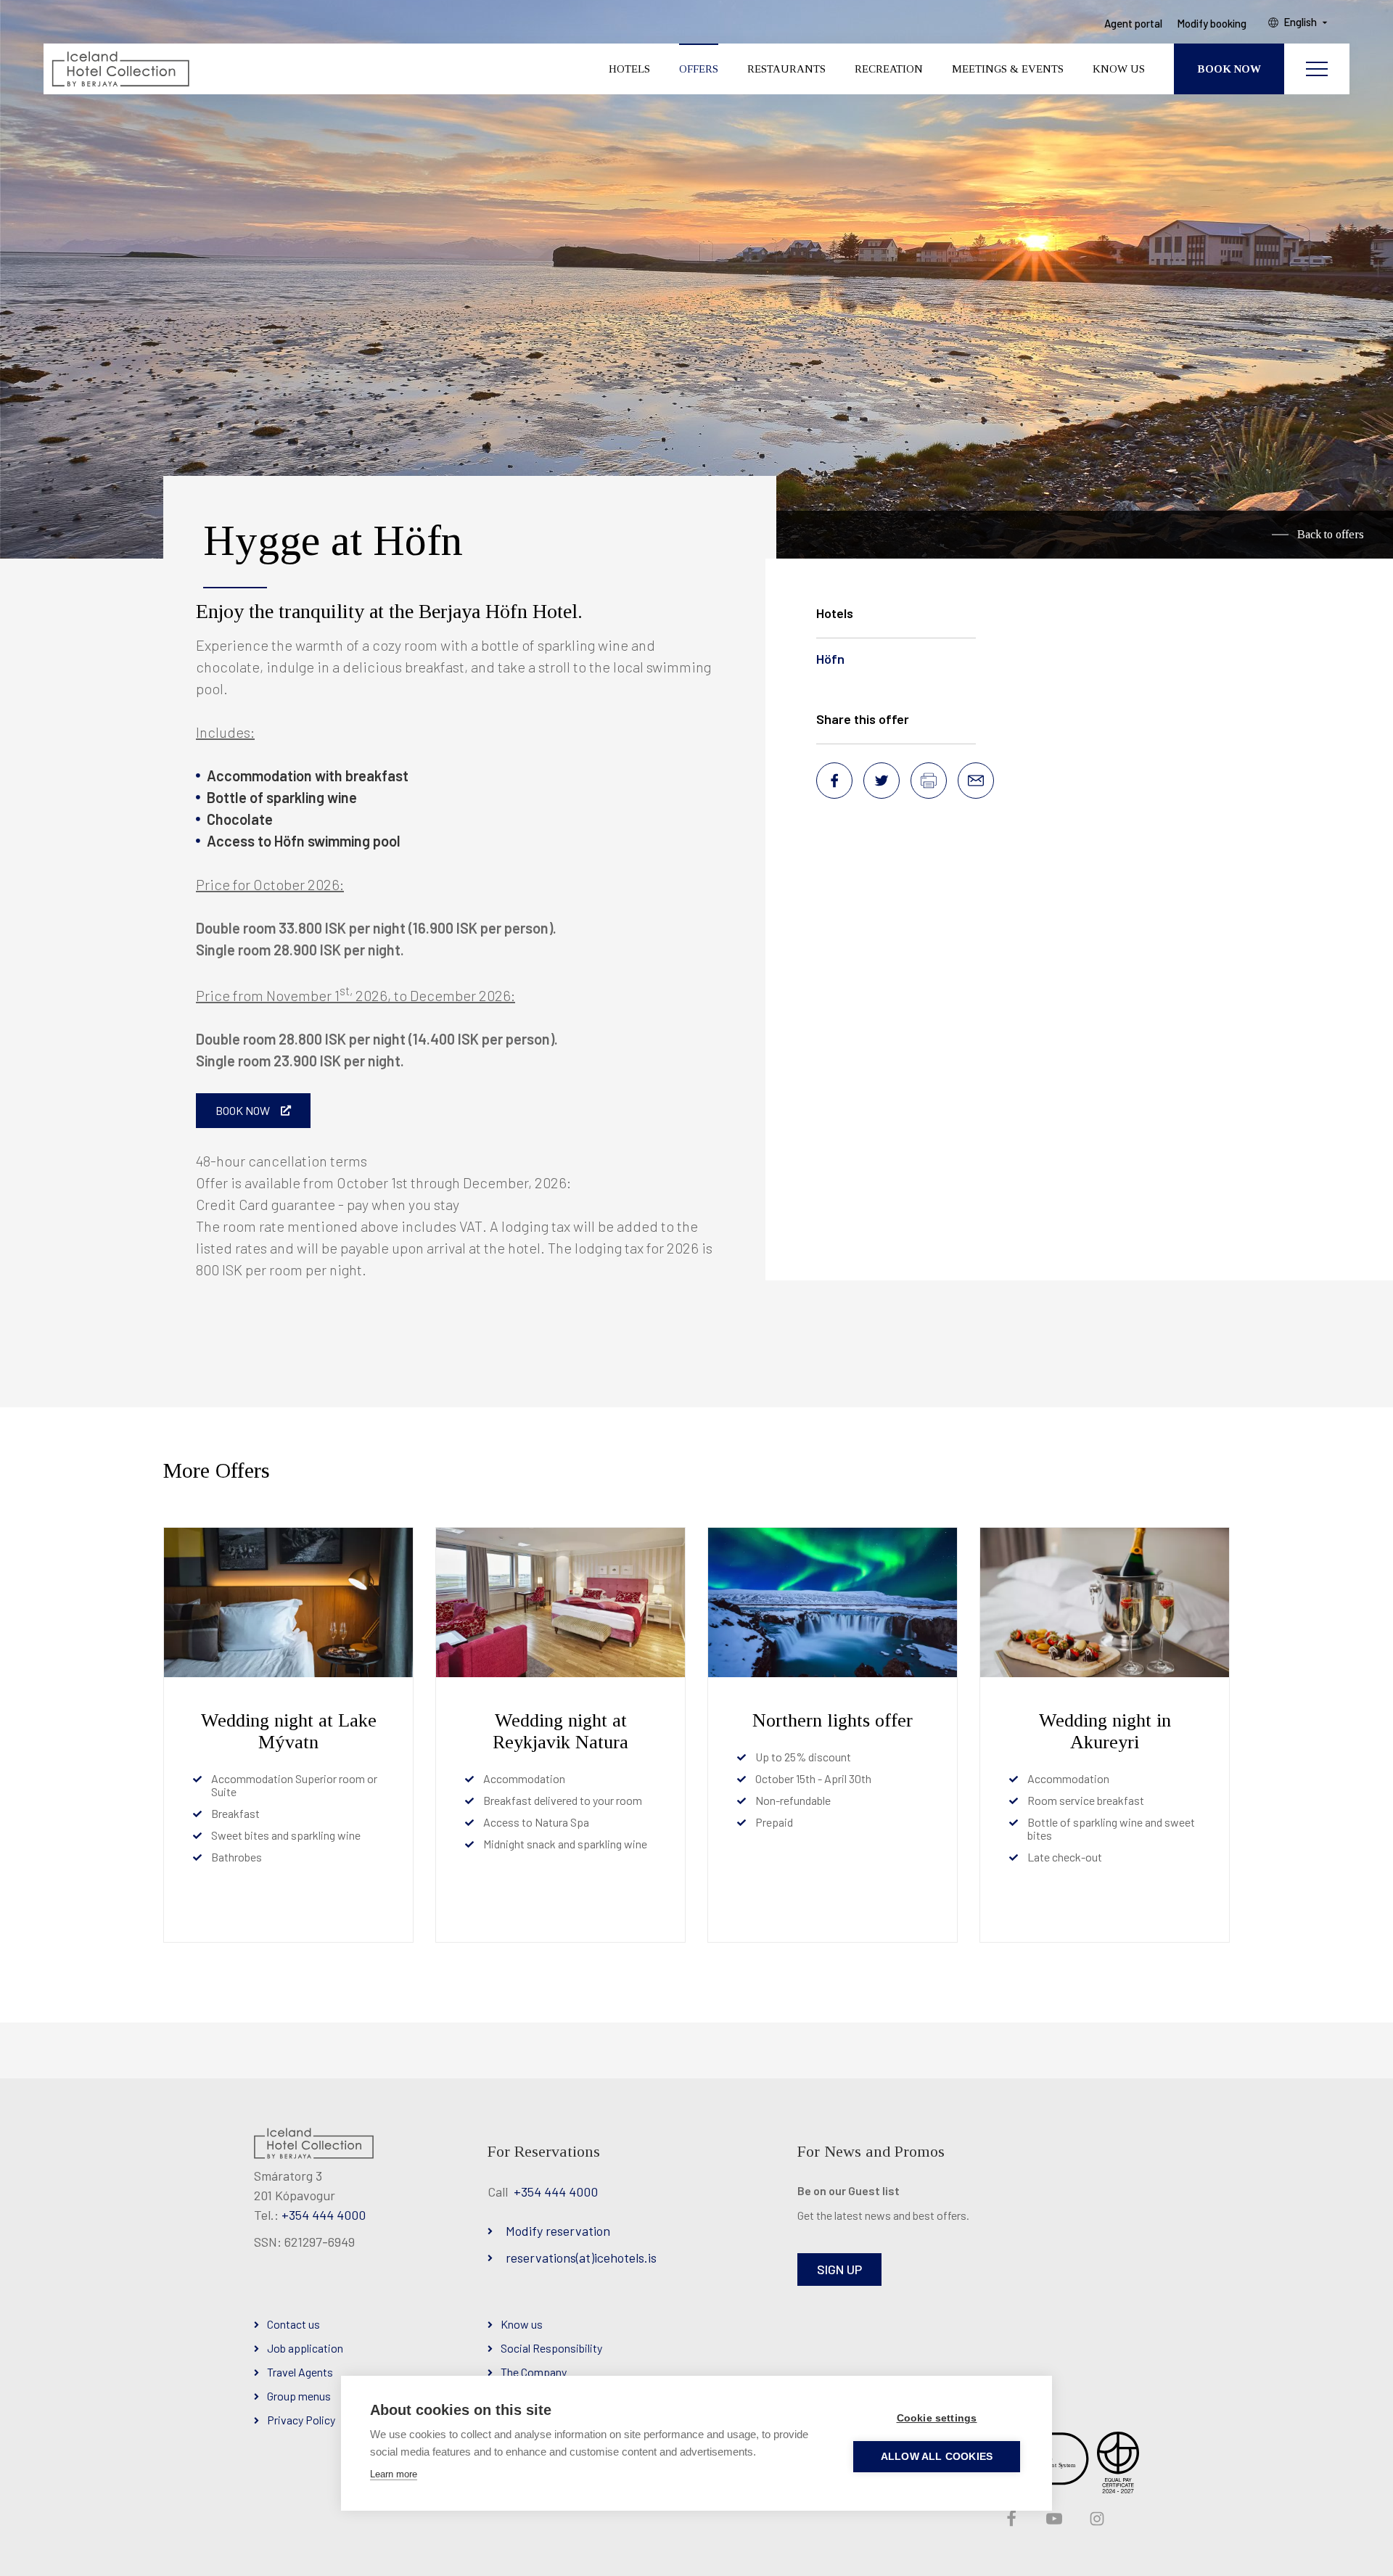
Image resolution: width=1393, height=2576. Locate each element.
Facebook (1010, 2519)
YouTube (1053, 2519)
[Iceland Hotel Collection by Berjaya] (120, 69)
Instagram (1096, 2519)
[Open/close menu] (1317, 69)
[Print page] (929, 781)
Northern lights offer (833, 1720)
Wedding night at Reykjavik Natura (560, 1731)
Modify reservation (558, 2231)
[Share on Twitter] (882, 781)
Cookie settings (937, 2418)
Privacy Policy (301, 2420)
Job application (305, 2348)
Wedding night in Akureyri (1105, 1731)
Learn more (394, 2474)
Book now (243, 1110)
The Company (534, 2372)
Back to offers (1331, 534)
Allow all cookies (937, 2457)
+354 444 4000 (324, 2215)
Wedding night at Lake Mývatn (289, 1731)
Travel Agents (300, 2372)
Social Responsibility (551, 2348)
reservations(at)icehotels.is (581, 2258)
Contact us (293, 2324)
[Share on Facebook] (834, 781)
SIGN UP (839, 2269)
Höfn (830, 659)
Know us (522, 2324)
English (1300, 22)
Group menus (299, 2396)
